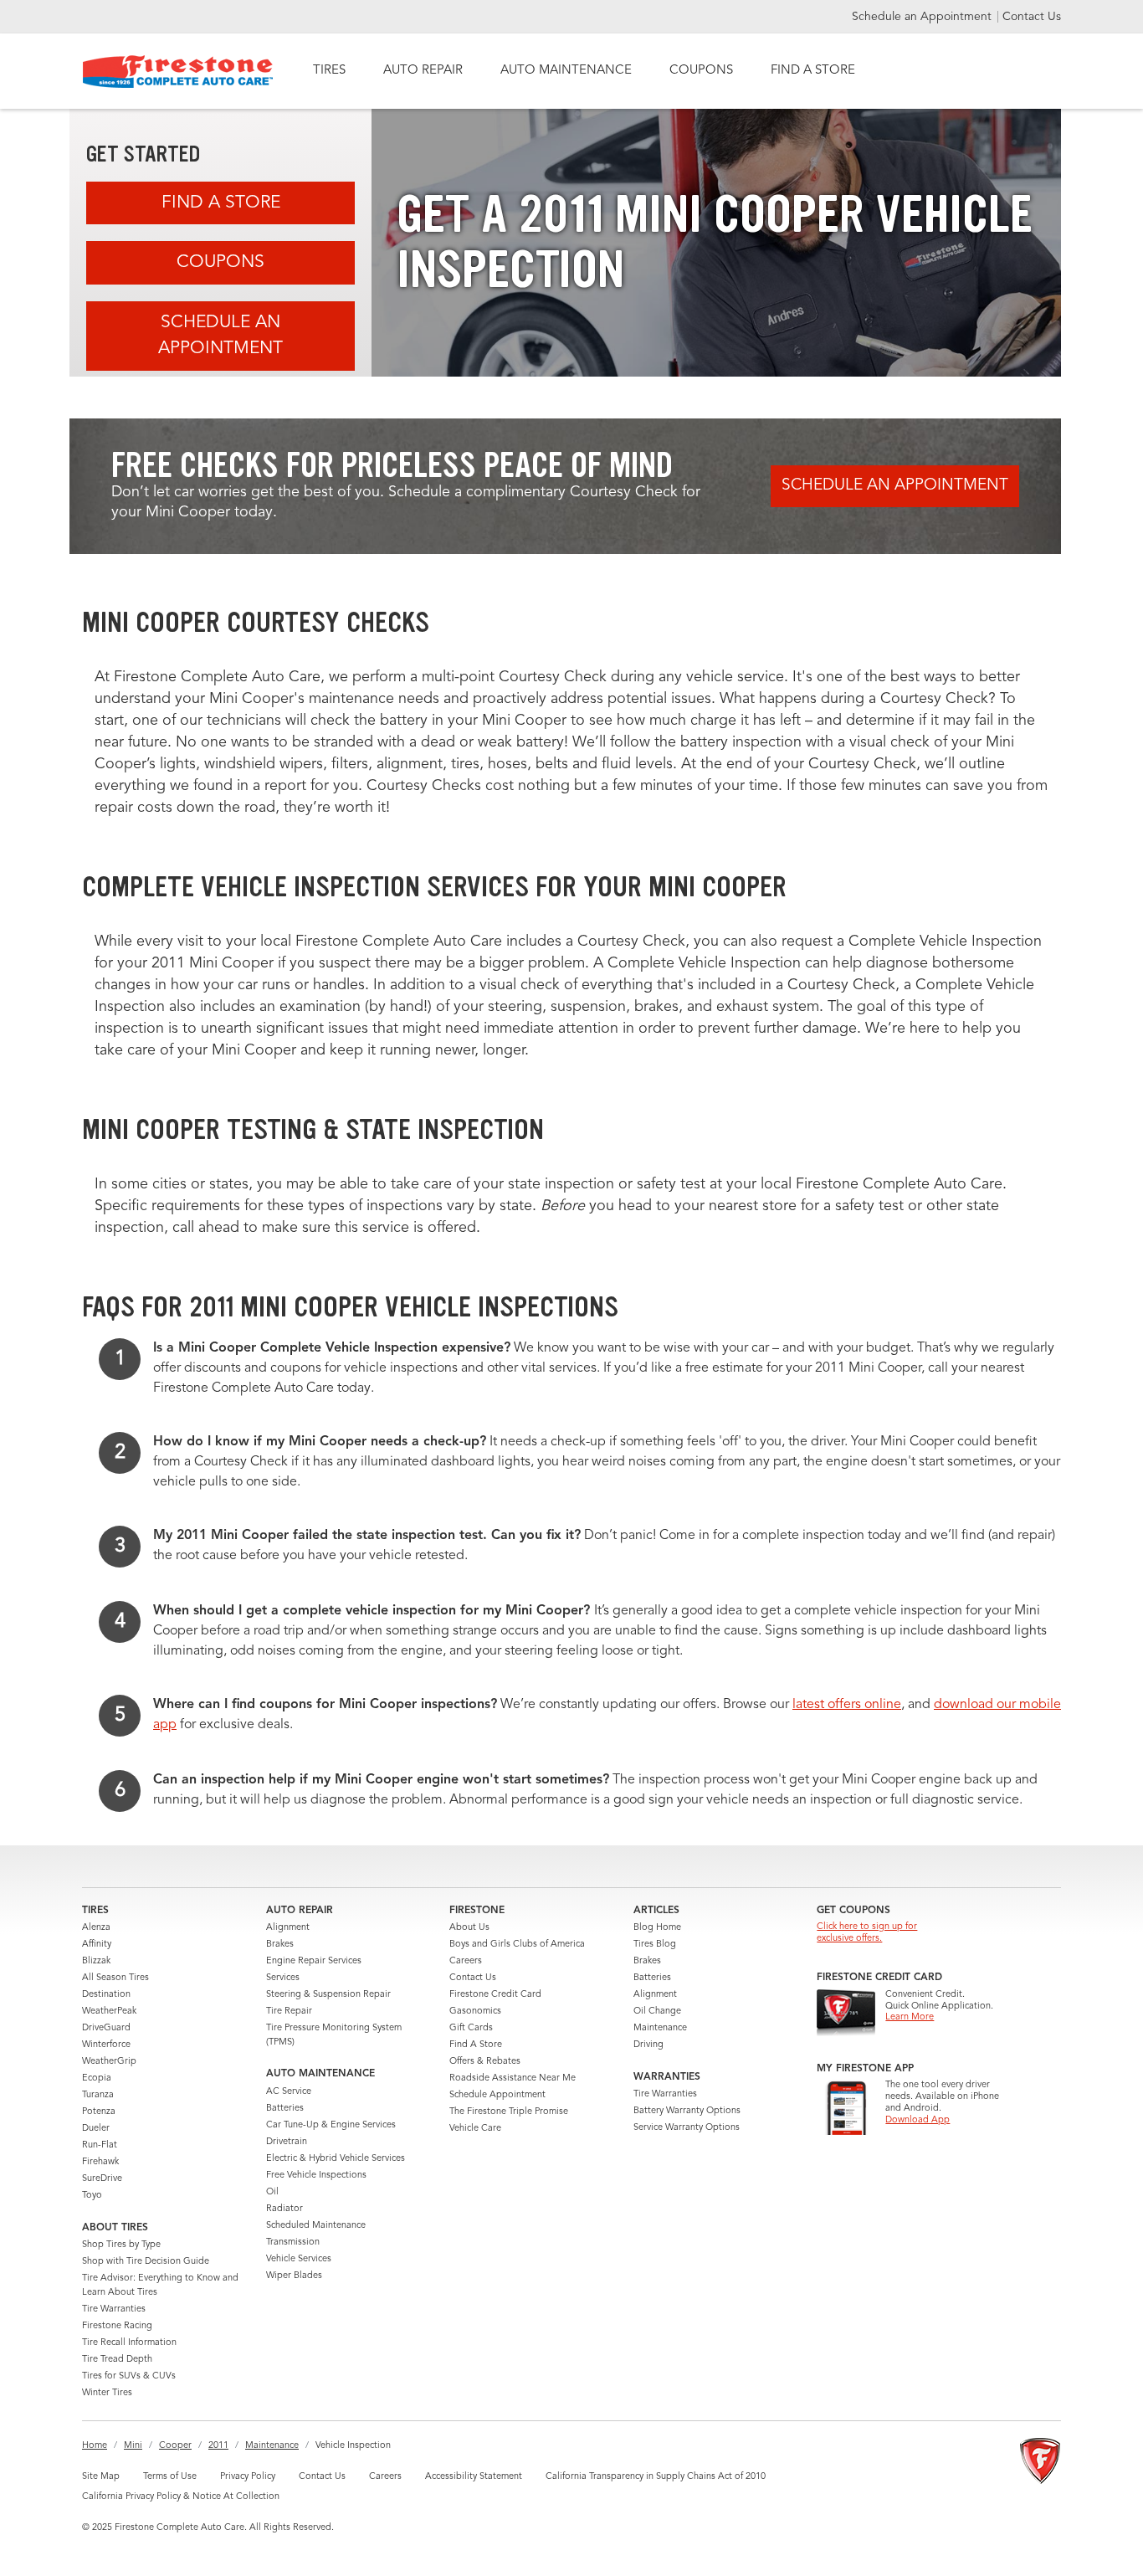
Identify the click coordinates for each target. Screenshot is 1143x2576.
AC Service (289, 2092)
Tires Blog (655, 1945)
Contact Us (1032, 17)
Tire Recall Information (129, 2343)
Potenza (99, 2112)
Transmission (293, 2242)
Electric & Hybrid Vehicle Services (336, 2159)
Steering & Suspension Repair (328, 1995)
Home (95, 2446)
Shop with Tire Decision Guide (146, 2262)
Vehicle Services (299, 2259)
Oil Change (657, 2012)
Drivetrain (287, 2142)
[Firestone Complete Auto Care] (178, 72)
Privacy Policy (248, 2477)
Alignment (288, 1928)
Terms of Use (170, 2477)
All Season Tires (115, 1978)
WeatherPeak (109, 2012)
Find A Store (221, 203)
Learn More (910, 2017)
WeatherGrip (109, 2062)
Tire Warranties (114, 2309)
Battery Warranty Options (687, 2111)
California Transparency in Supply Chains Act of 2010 (656, 2477)
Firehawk (100, 2162)
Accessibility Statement (474, 2477)
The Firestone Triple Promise (509, 2112)
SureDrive (102, 2179)
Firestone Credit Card (495, 1995)
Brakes (280, 1945)
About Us (469, 1928)
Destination (106, 1995)
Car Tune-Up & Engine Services (331, 2125)
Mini (133, 2446)
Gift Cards (471, 2028)
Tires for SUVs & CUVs (129, 2376)
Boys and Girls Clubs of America (517, 1945)
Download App (917, 2120)
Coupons (220, 262)
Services (283, 1978)
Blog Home (657, 1928)
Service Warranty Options (687, 2128)
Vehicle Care (475, 2129)
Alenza (96, 1928)
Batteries (285, 2109)
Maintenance (660, 2028)
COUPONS (701, 71)
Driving (648, 2045)
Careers (466, 1961)
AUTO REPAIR (423, 71)
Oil (272, 2192)
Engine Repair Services (314, 1961)
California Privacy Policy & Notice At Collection (181, 2497)
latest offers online (847, 1705)
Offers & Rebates (485, 2062)
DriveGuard (106, 2028)
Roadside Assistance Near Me (513, 2078)
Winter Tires (107, 2393)
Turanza (98, 2095)
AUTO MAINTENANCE (566, 71)
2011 (218, 2446)
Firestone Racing (117, 2326)
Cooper (175, 2446)
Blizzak (96, 1961)
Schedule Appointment (497, 2095)
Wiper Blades (294, 2276)
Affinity (97, 1945)
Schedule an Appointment (923, 17)
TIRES (329, 71)
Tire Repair (289, 2012)
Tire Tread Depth (117, 2360)
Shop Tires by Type (121, 2245)
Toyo (92, 2196)
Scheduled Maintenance (316, 2226)
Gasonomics (475, 2012)
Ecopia (97, 2078)
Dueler (96, 2129)
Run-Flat (100, 2145)
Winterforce (106, 2045)
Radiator (284, 2209)
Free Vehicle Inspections (316, 2176)
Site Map (101, 2477)
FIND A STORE (813, 71)
